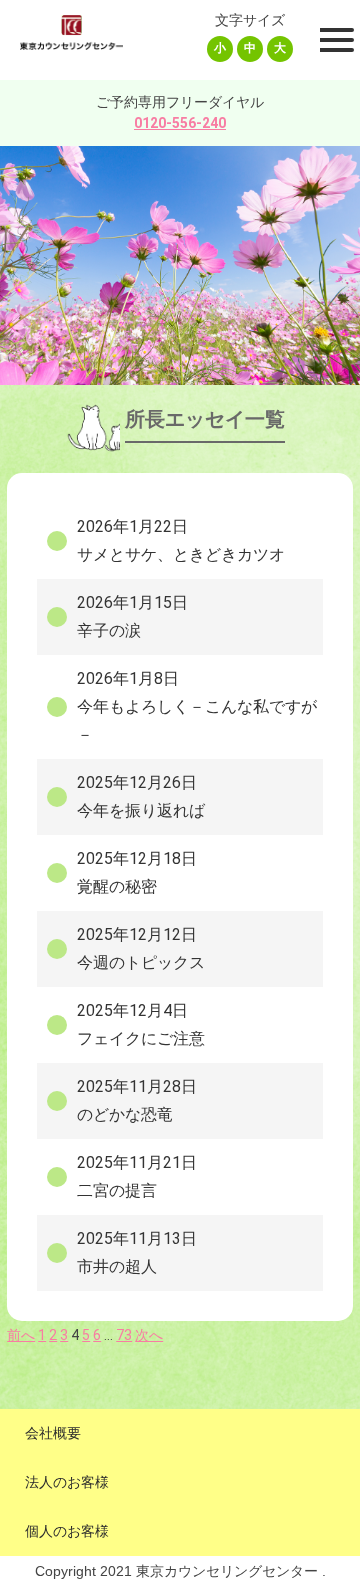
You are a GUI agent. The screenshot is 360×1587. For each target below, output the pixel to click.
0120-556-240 (180, 123)
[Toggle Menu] (334, 40)
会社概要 (53, 1433)
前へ (21, 1335)
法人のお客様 (67, 1482)
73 (124, 1335)
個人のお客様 (67, 1531)
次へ (149, 1335)
